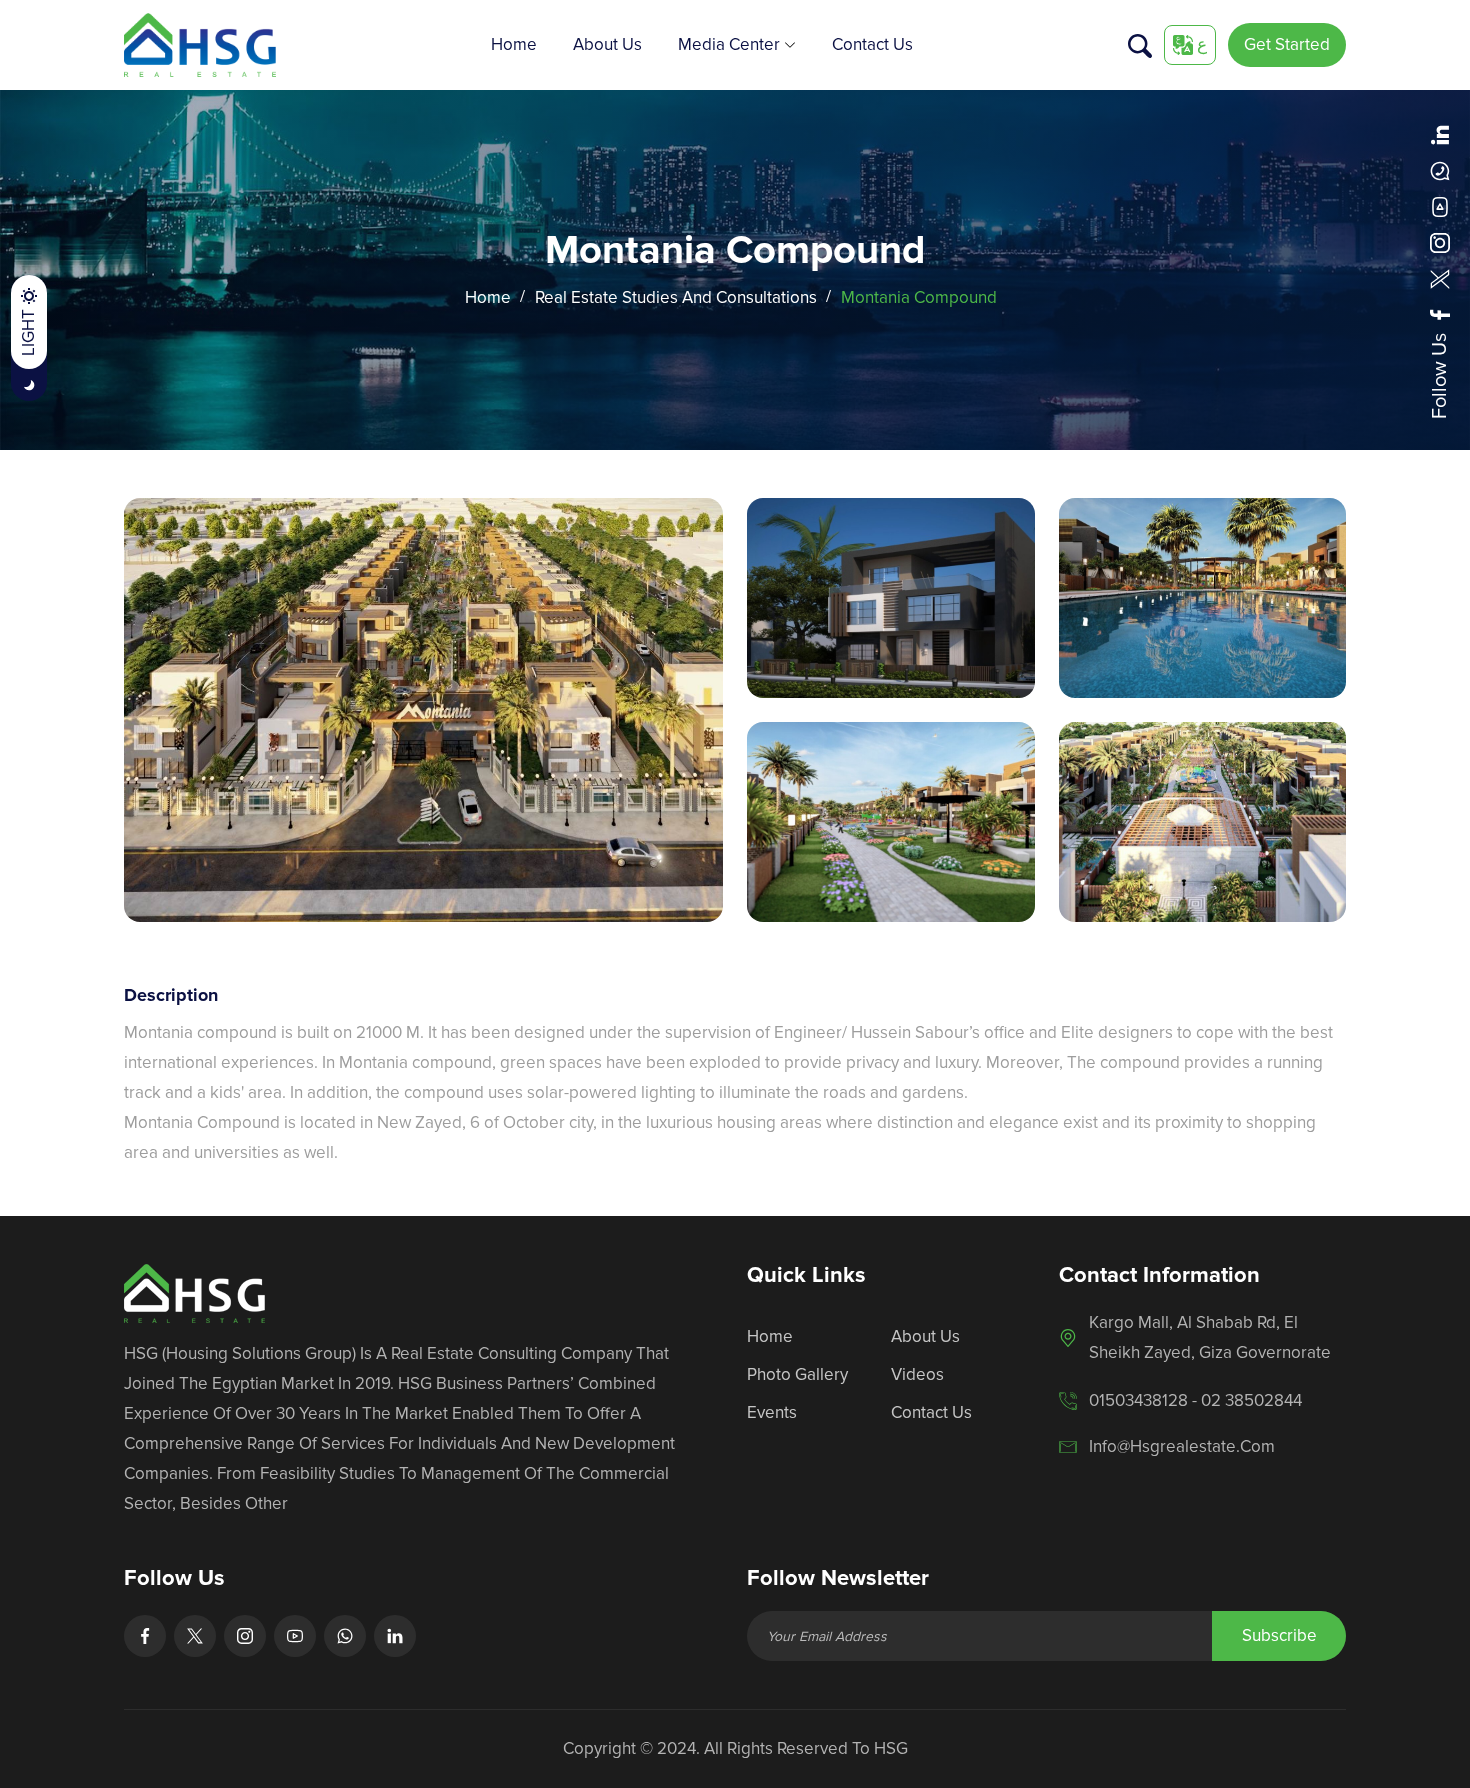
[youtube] (1440, 207)
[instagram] (1440, 243)
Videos (917, 1374)
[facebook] (1440, 315)
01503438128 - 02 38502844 (1195, 1400)
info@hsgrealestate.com (1182, 1446)
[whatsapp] (1440, 171)
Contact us (872, 44)
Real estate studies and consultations (676, 297)
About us (607, 44)
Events (772, 1412)
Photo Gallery (797, 1374)
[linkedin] (1440, 135)
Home (514, 44)
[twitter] (1440, 279)
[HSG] (200, 43)
